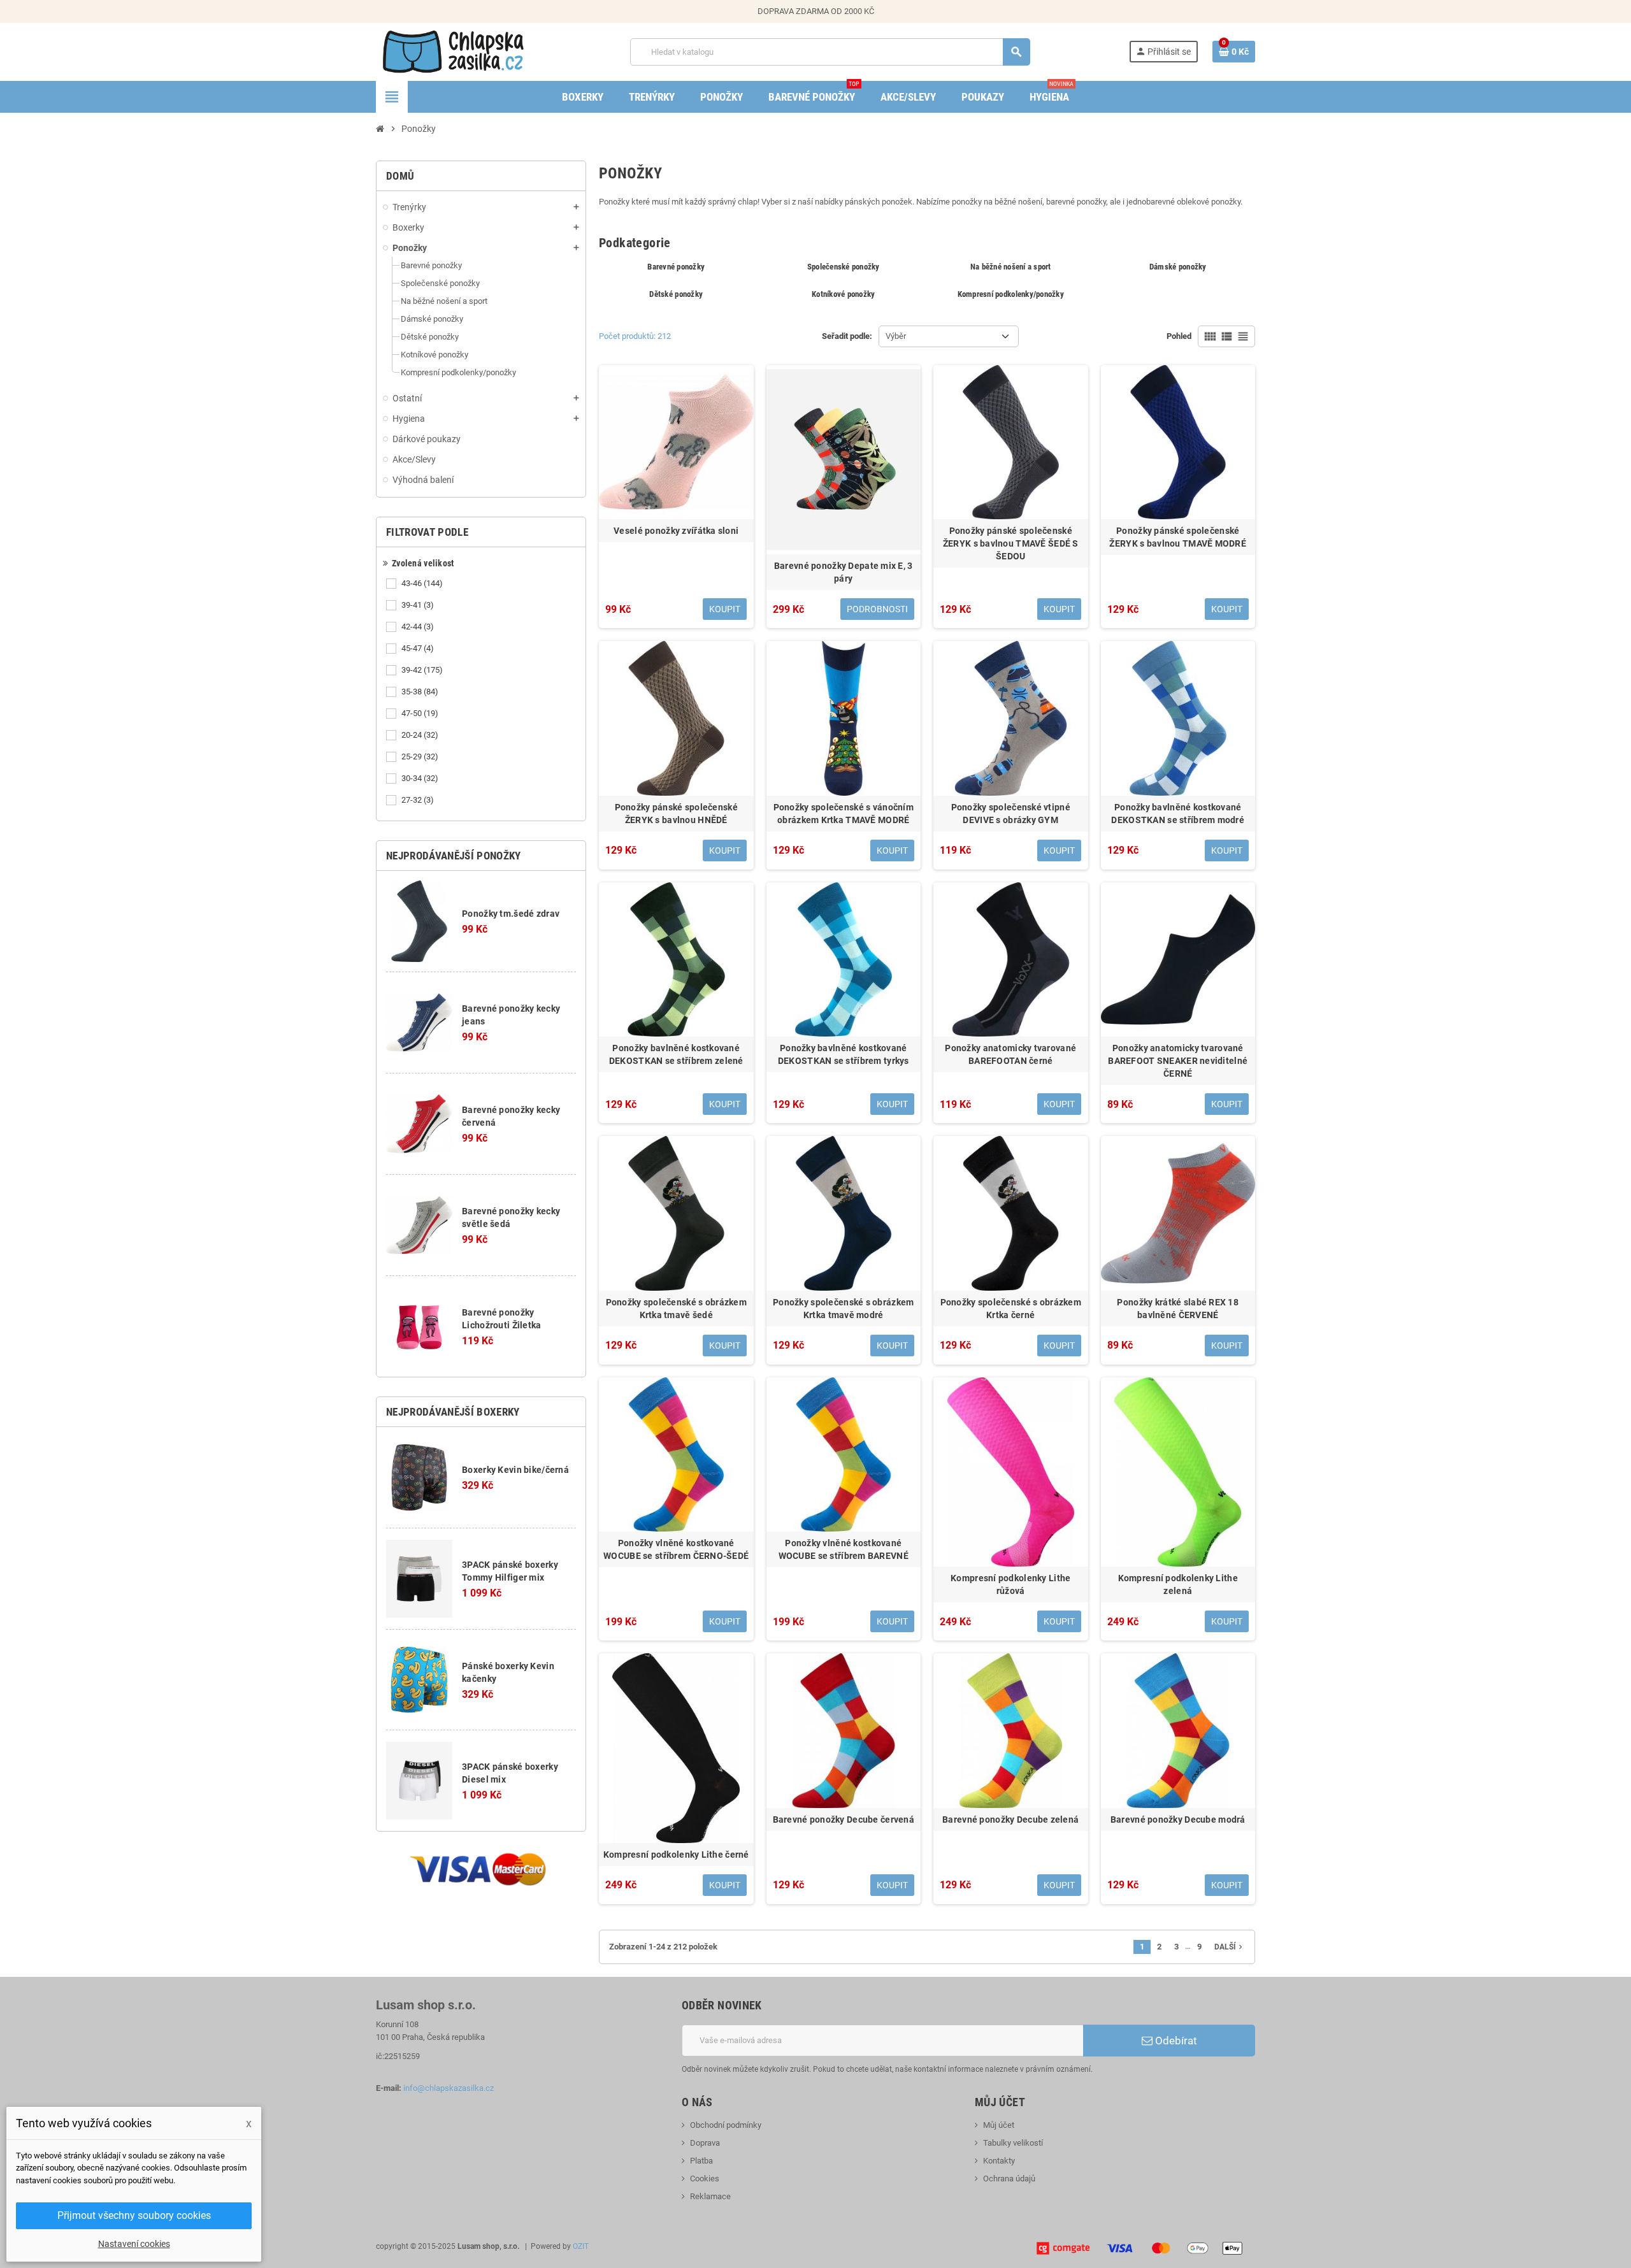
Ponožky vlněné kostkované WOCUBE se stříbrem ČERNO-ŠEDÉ (676, 1549)
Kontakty (999, 2161)
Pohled (1179, 336)
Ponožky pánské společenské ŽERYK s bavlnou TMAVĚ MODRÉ (1178, 537)
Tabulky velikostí (1013, 2143)
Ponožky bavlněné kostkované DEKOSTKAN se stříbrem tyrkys (844, 1054)
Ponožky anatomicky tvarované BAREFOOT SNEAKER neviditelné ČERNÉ (1178, 1061)
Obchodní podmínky (726, 2125)
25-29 (420, 757)
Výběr (896, 336)
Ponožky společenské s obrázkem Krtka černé (1011, 1309)
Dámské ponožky (1178, 267)
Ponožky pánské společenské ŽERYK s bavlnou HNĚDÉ (676, 814)
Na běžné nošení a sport (1011, 267)
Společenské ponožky (844, 267)
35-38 (420, 692)
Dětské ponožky (676, 294)
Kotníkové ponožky (843, 294)
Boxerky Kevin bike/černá (515, 1470)
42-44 (418, 627)
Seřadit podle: (847, 336)
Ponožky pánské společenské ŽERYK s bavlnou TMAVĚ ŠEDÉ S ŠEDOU (1011, 543)
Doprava (705, 2143)
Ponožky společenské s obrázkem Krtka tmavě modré (843, 1309)
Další (1230, 1947)
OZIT (581, 2246)
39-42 (422, 670)
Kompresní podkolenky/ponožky (1011, 294)
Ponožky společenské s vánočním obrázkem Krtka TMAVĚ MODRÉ (844, 814)
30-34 (420, 778)
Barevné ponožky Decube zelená (1010, 1819)
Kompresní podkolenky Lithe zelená (1178, 1584)
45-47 (418, 648)
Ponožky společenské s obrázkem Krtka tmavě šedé (676, 1309)
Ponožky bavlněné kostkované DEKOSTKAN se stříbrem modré (1178, 814)
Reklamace (710, 2196)
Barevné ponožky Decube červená (844, 1819)
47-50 (420, 713)
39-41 (418, 605)
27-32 (418, 800)
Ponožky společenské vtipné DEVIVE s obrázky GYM (1011, 814)
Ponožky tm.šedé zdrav (511, 914)
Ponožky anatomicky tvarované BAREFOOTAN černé (1010, 1054)
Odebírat (1175, 2041)
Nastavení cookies (134, 2244)
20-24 (420, 735)
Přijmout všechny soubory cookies (134, 2215)
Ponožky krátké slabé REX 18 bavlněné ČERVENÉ (1178, 1309)
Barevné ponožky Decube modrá (1178, 1819)
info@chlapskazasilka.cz (449, 2088)
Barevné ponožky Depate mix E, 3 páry (844, 572)
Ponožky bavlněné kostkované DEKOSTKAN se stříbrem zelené (676, 1054)
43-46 (422, 583)
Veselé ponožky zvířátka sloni (676, 531)
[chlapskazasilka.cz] (453, 51)
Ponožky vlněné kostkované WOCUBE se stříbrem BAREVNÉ (844, 1549)
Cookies (705, 2178)
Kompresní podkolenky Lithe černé (676, 1855)
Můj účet (999, 2125)
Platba (701, 2161)
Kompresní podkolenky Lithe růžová (1010, 1584)
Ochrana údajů (1009, 2178)
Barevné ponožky (676, 267)
